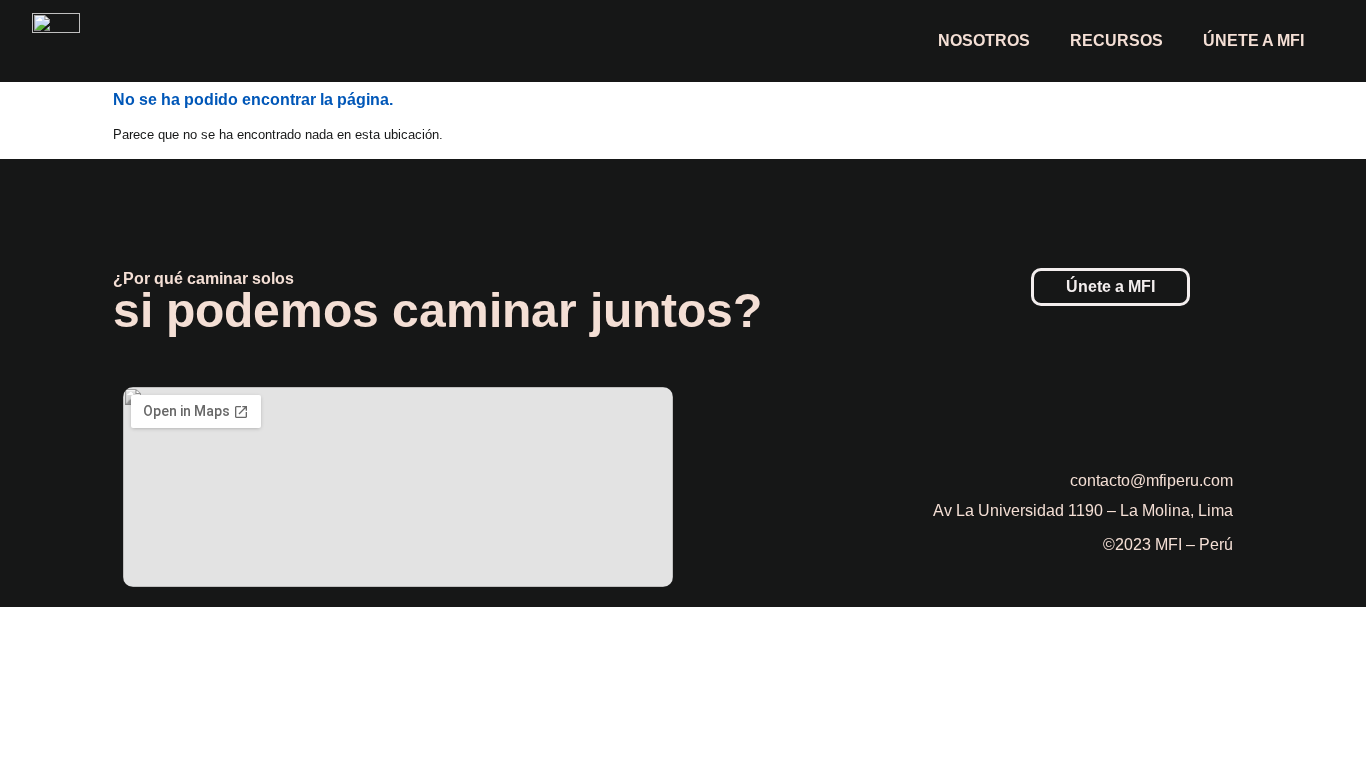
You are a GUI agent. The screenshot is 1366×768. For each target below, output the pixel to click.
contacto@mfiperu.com (1151, 480)
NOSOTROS (984, 40)
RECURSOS (1116, 40)
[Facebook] (1108, 418)
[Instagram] (1163, 418)
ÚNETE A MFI (1253, 40)
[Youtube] (1218, 418)
